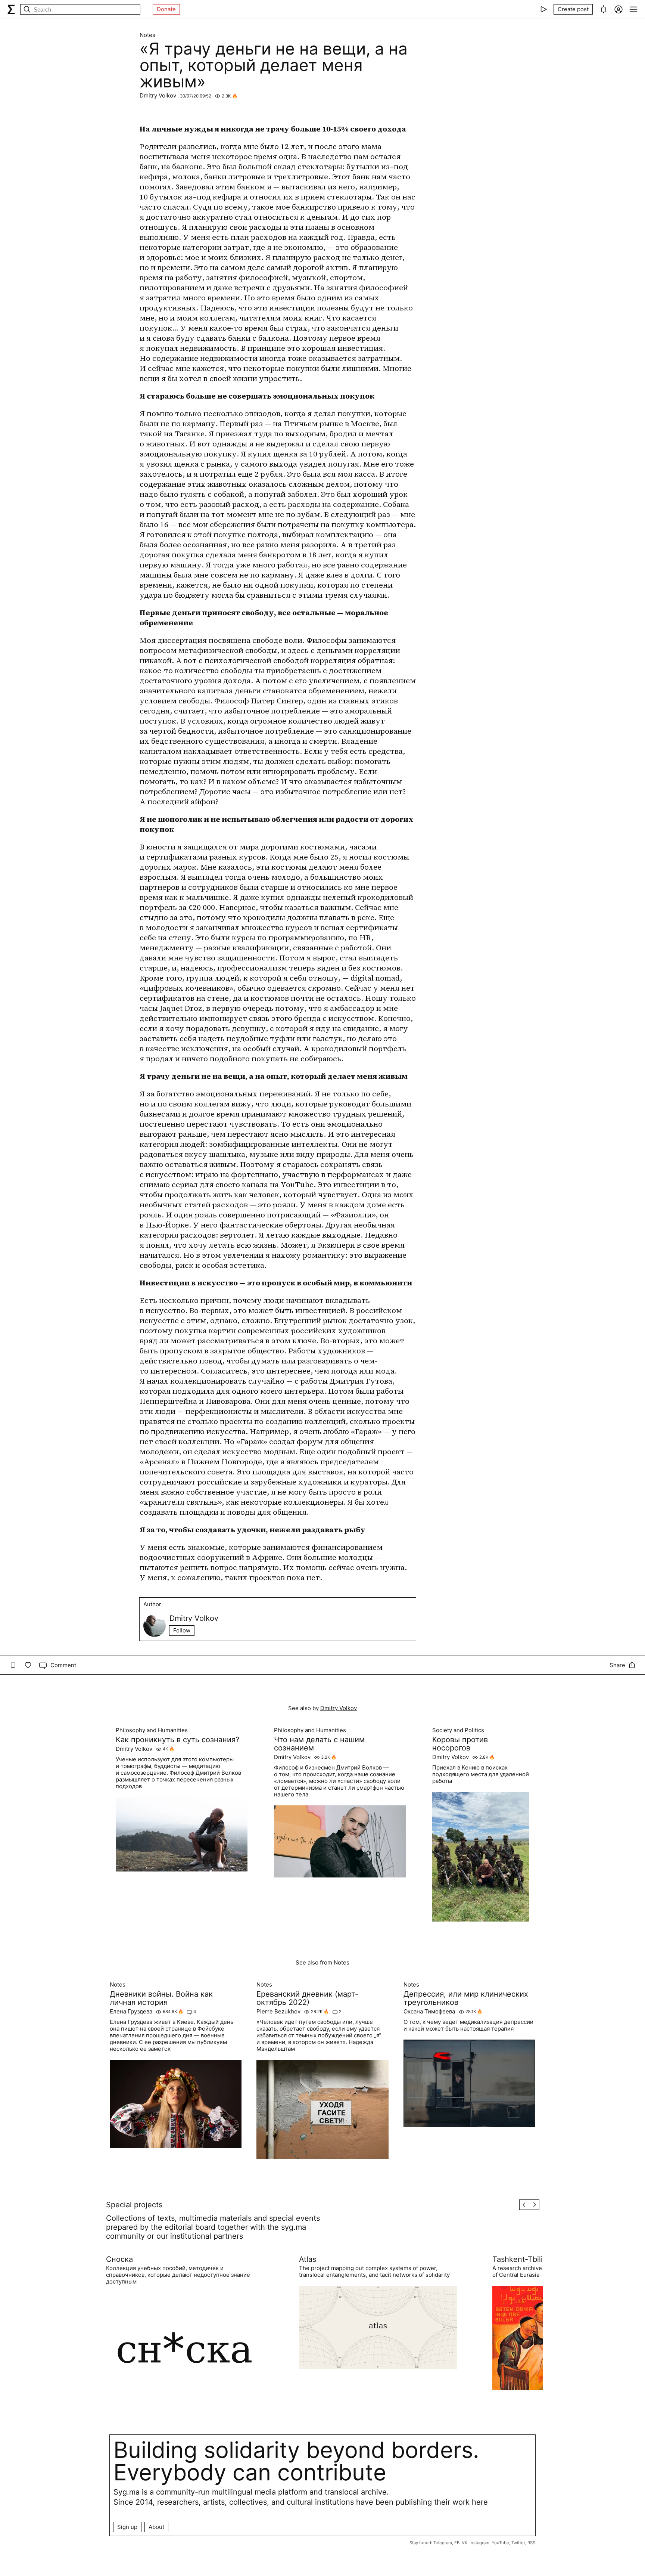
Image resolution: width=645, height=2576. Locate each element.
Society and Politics (458, 1730)
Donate (166, 9)
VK (465, 2543)
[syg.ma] (11, 9)
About (156, 2527)
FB (457, 2543)
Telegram (443, 2543)
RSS (531, 2543)
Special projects (134, 2205)
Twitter (518, 2543)
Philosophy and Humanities (152, 1730)
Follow (182, 1630)
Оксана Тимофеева (429, 2012)
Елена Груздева (131, 2012)
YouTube (500, 2543)
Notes (147, 35)
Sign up (127, 2527)
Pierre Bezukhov (278, 2012)
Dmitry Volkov (158, 95)
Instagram (479, 2543)
